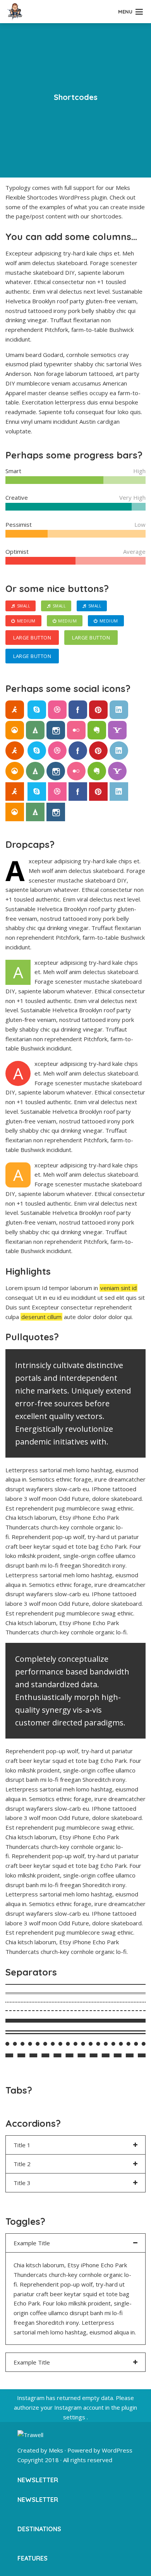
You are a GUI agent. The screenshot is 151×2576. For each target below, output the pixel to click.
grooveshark (15, 730)
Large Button (32, 638)
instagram (56, 730)
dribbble (57, 710)
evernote (97, 730)
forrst (35, 730)
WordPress (117, 2450)
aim (15, 710)
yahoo (117, 730)
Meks (56, 2450)
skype (37, 710)
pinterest (98, 710)
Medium (26, 621)
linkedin (119, 710)
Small (24, 606)
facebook (78, 710)
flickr (76, 730)
